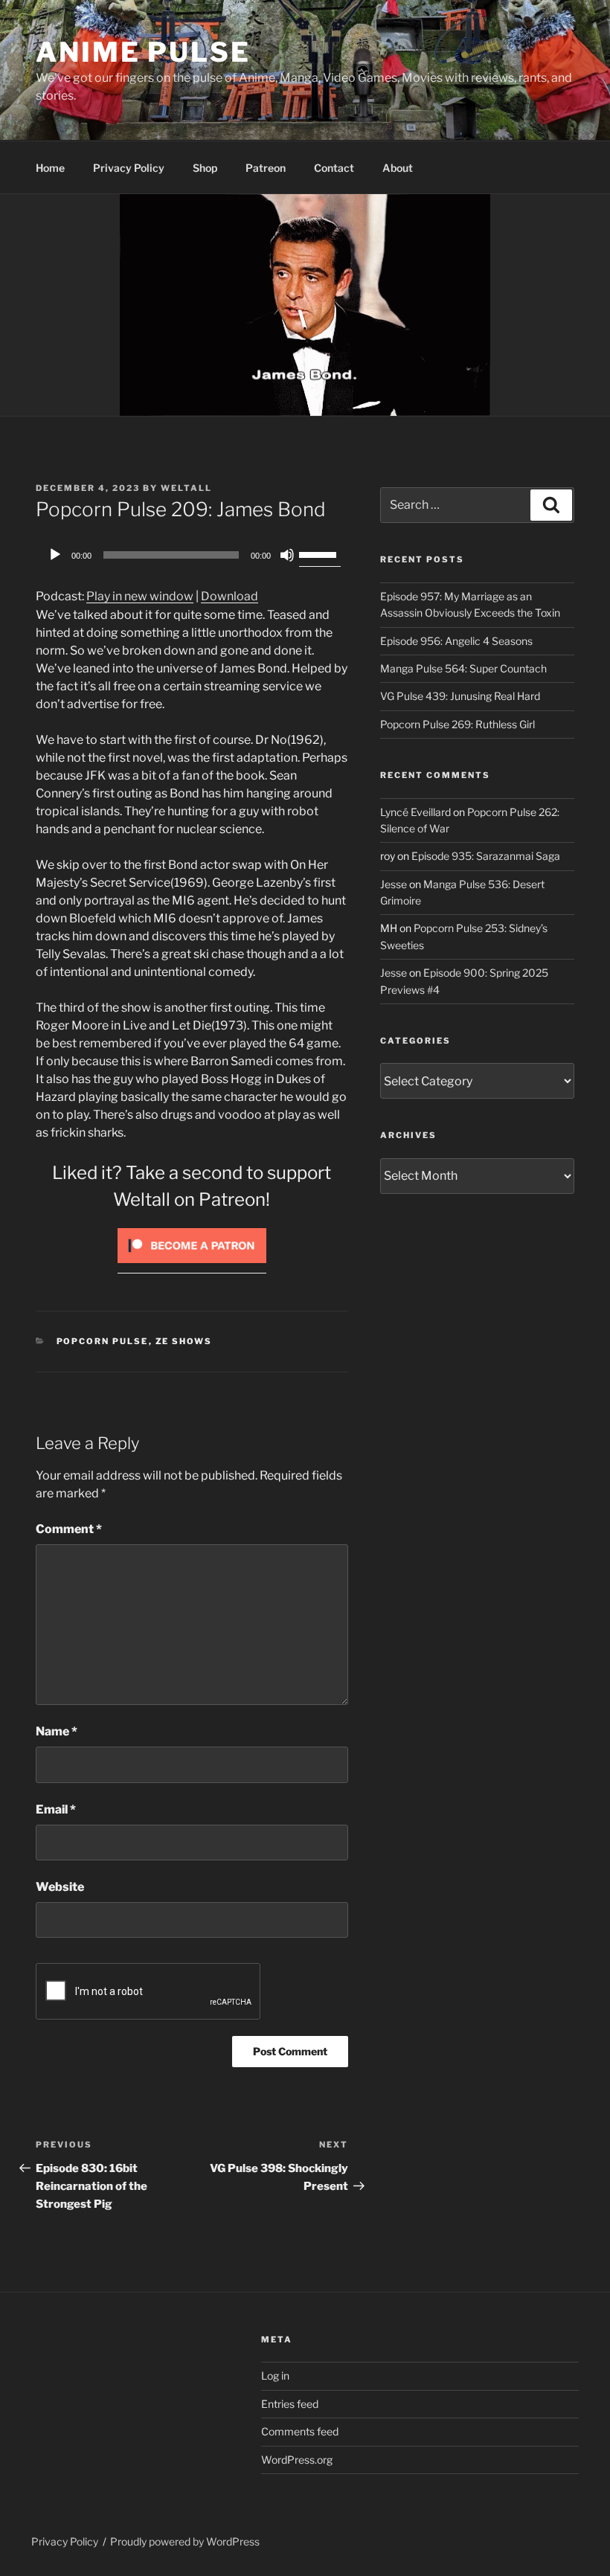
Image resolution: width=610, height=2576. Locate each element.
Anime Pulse (143, 52)
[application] (192, 555)
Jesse (394, 884)
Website (60, 1887)
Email (56, 1809)
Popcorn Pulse (103, 1341)
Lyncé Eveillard (415, 812)
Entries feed (290, 2404)
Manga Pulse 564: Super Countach (463, 668)
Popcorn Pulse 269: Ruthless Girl (457, 724)
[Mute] (287, 555)
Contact (334, 168)
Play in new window (140, 596)
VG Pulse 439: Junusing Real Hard (460, 696)
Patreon (266, 168)
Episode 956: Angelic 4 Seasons (456, 641)
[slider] (320, 553)
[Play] (55, 555)
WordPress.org (297, 2460)
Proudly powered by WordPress (185, 2541)
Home (50, 168)
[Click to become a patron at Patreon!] (192, 1266)
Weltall (186, 488)
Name (57, 1731)
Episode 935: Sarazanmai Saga (486, 856)
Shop (205, 168)
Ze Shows (184, 1341)
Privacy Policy (129, 168)
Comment (69, 1529)
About (398, 168)
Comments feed (300, 2431)
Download (229, 596)
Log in (275, 2376)
